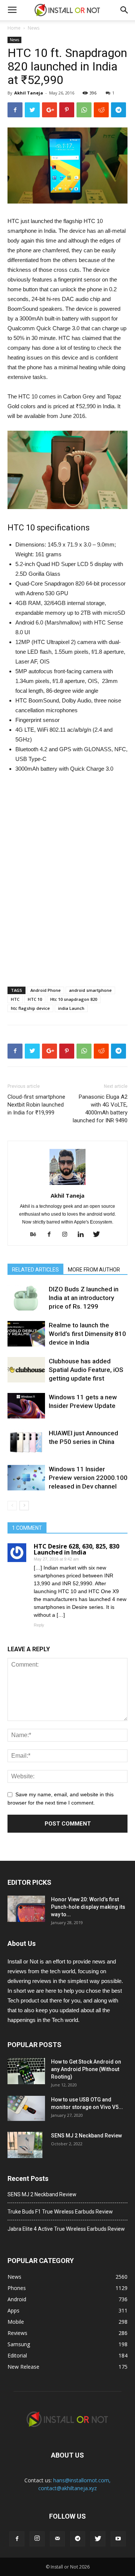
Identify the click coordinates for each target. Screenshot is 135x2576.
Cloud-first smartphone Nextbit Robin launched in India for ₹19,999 (36, 1105)
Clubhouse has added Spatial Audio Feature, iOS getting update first (86, 1370)
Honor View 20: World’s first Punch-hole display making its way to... (88, 1907)
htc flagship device (30, 1008)
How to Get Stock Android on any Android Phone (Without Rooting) (86, 2069)
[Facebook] (52, 1235)
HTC (15, 999)
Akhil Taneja (29, 93)
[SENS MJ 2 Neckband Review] (25, 2145)
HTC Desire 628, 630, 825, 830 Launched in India (76, 1549)
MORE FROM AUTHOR (94, 1270)
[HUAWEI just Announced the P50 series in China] (26, 1442)
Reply (39, 1625)
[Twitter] (99, 1235)
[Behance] (36, 1235)
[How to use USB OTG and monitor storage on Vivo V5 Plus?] (26, 2108)
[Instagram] (68, 1235)
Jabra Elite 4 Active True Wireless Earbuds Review (66, 2229)
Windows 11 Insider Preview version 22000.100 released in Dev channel (88, 1478)
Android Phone (46, 990)
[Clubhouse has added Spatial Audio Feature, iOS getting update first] (26, 1370)
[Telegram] (78, 2539)
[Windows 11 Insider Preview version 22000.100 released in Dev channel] (26, 1478)
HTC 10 (35, 999)
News (34, 28)
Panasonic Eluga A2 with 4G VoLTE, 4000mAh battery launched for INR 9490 (100, 1109)
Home (14, 28)
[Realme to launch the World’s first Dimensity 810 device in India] (26, 1334)
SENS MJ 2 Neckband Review (86, 2136)
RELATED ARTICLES (35, 1270)
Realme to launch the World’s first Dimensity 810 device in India (87, 1334)
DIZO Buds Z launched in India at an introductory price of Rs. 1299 (84, 1298)
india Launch (71, 1008)
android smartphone (90, 990)
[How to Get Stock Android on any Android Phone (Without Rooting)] (26, 2071)
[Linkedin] (83, 1235)
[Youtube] (118, 2539)
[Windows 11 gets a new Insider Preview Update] (26, 1406)
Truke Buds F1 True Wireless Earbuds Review (60, 2212)
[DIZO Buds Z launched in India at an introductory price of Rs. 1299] (26, 1298)
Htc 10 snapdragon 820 (74, 999)
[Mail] (57, 2539)
